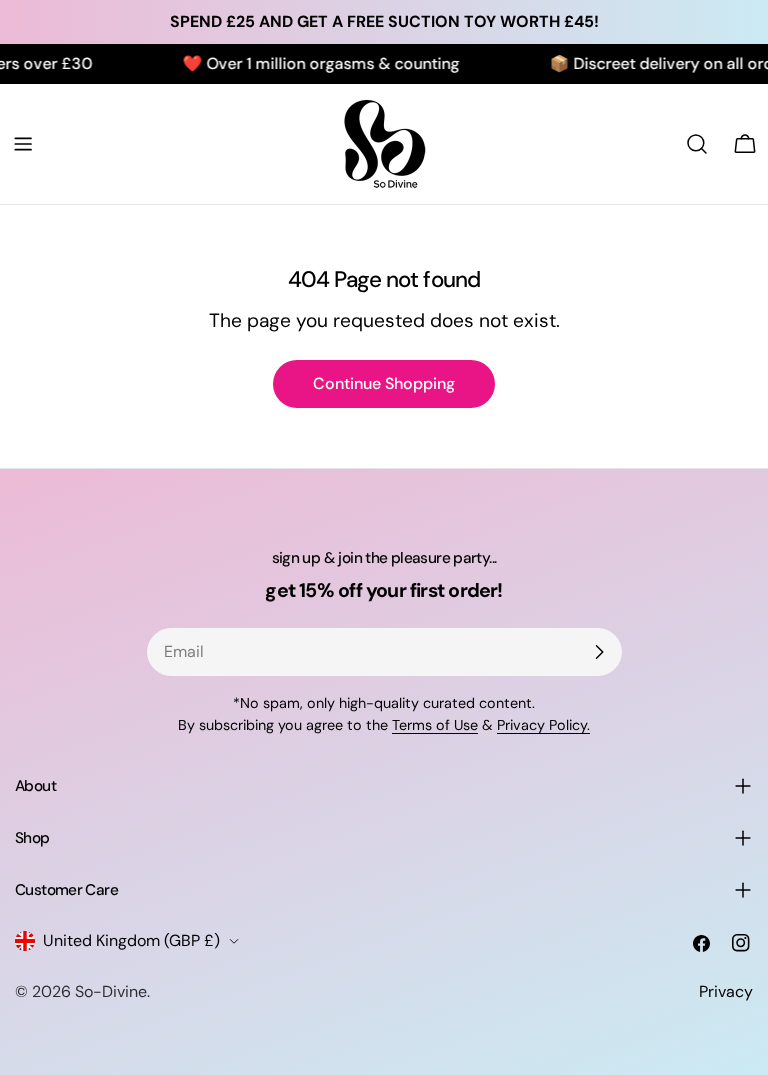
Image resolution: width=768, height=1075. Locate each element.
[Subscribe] (599, 652)
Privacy (726, 991)
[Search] (697, 144)
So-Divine (111, 991)
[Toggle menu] (23, 144)
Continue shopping (384, 383)
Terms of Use (435, 725)
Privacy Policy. (543, 725)
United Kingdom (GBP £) (131, 940)
